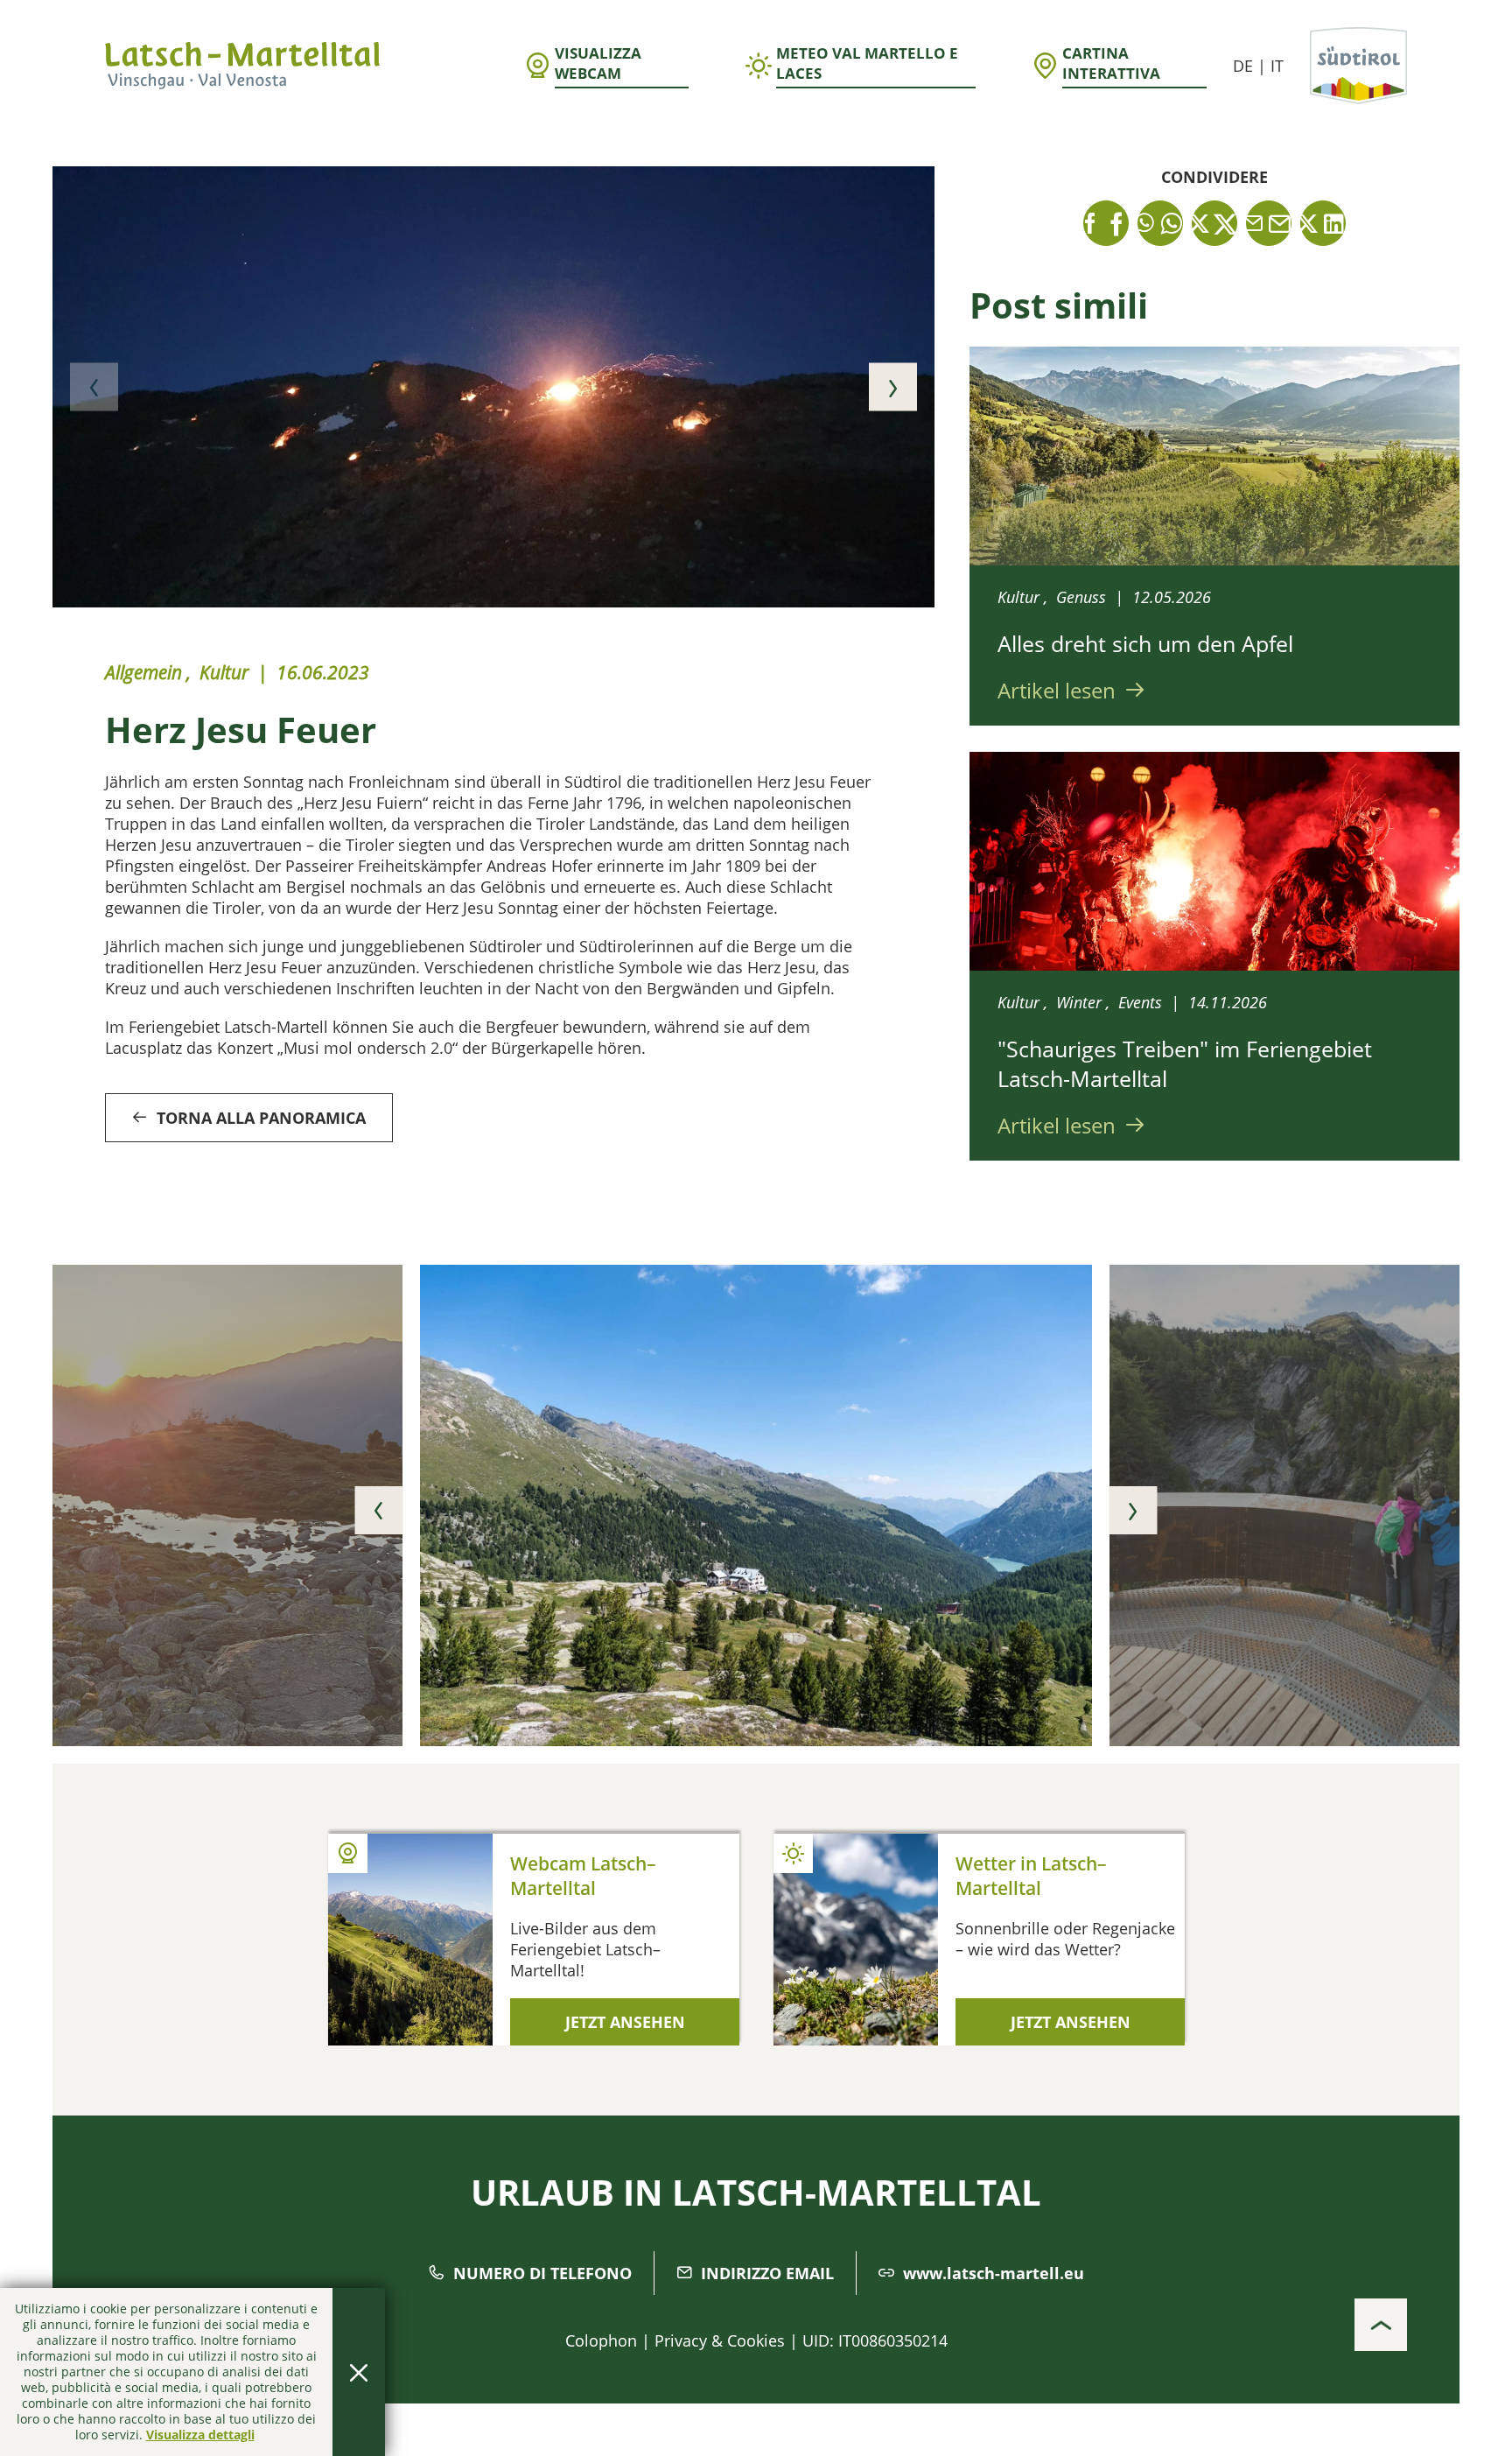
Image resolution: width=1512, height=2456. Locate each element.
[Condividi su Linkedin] (1323, 223)
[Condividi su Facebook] (1106, 223)
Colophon (601, 2340)
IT (1277, 66)
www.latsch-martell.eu (994, 2273)
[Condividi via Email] (1269, 223)
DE (1243, 66)
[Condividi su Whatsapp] (1160, 223)
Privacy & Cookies (720, 2340)
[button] (94, 387)
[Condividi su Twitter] (1214, 223)
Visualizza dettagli (200, 2435)
